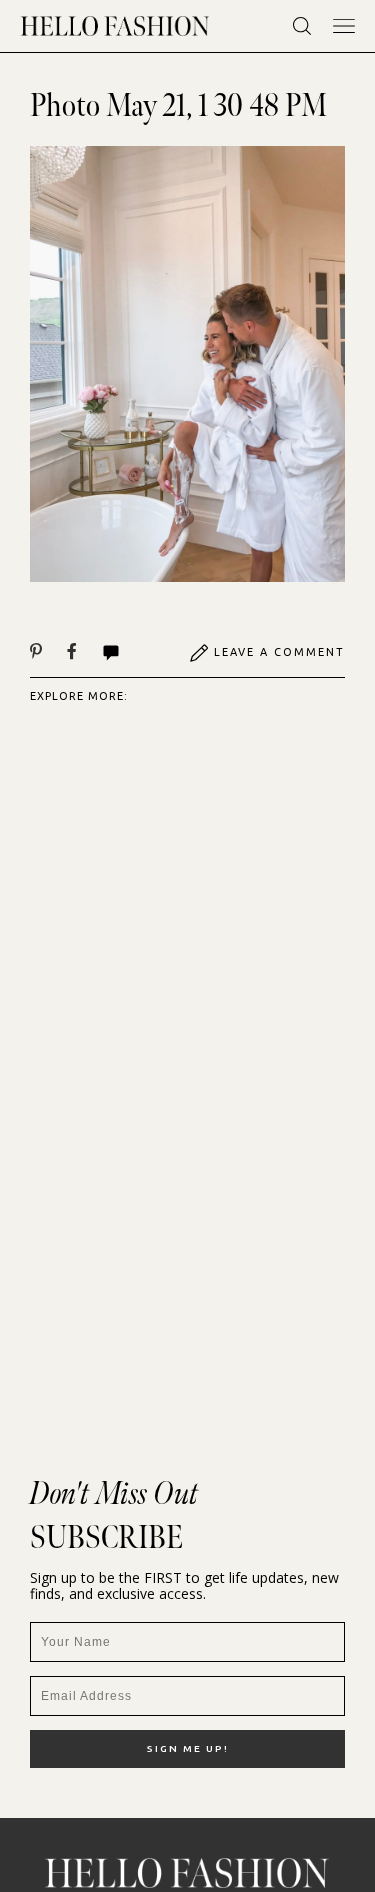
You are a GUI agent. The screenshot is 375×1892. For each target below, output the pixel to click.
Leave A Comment (279, 652)
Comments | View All (132, 653)
